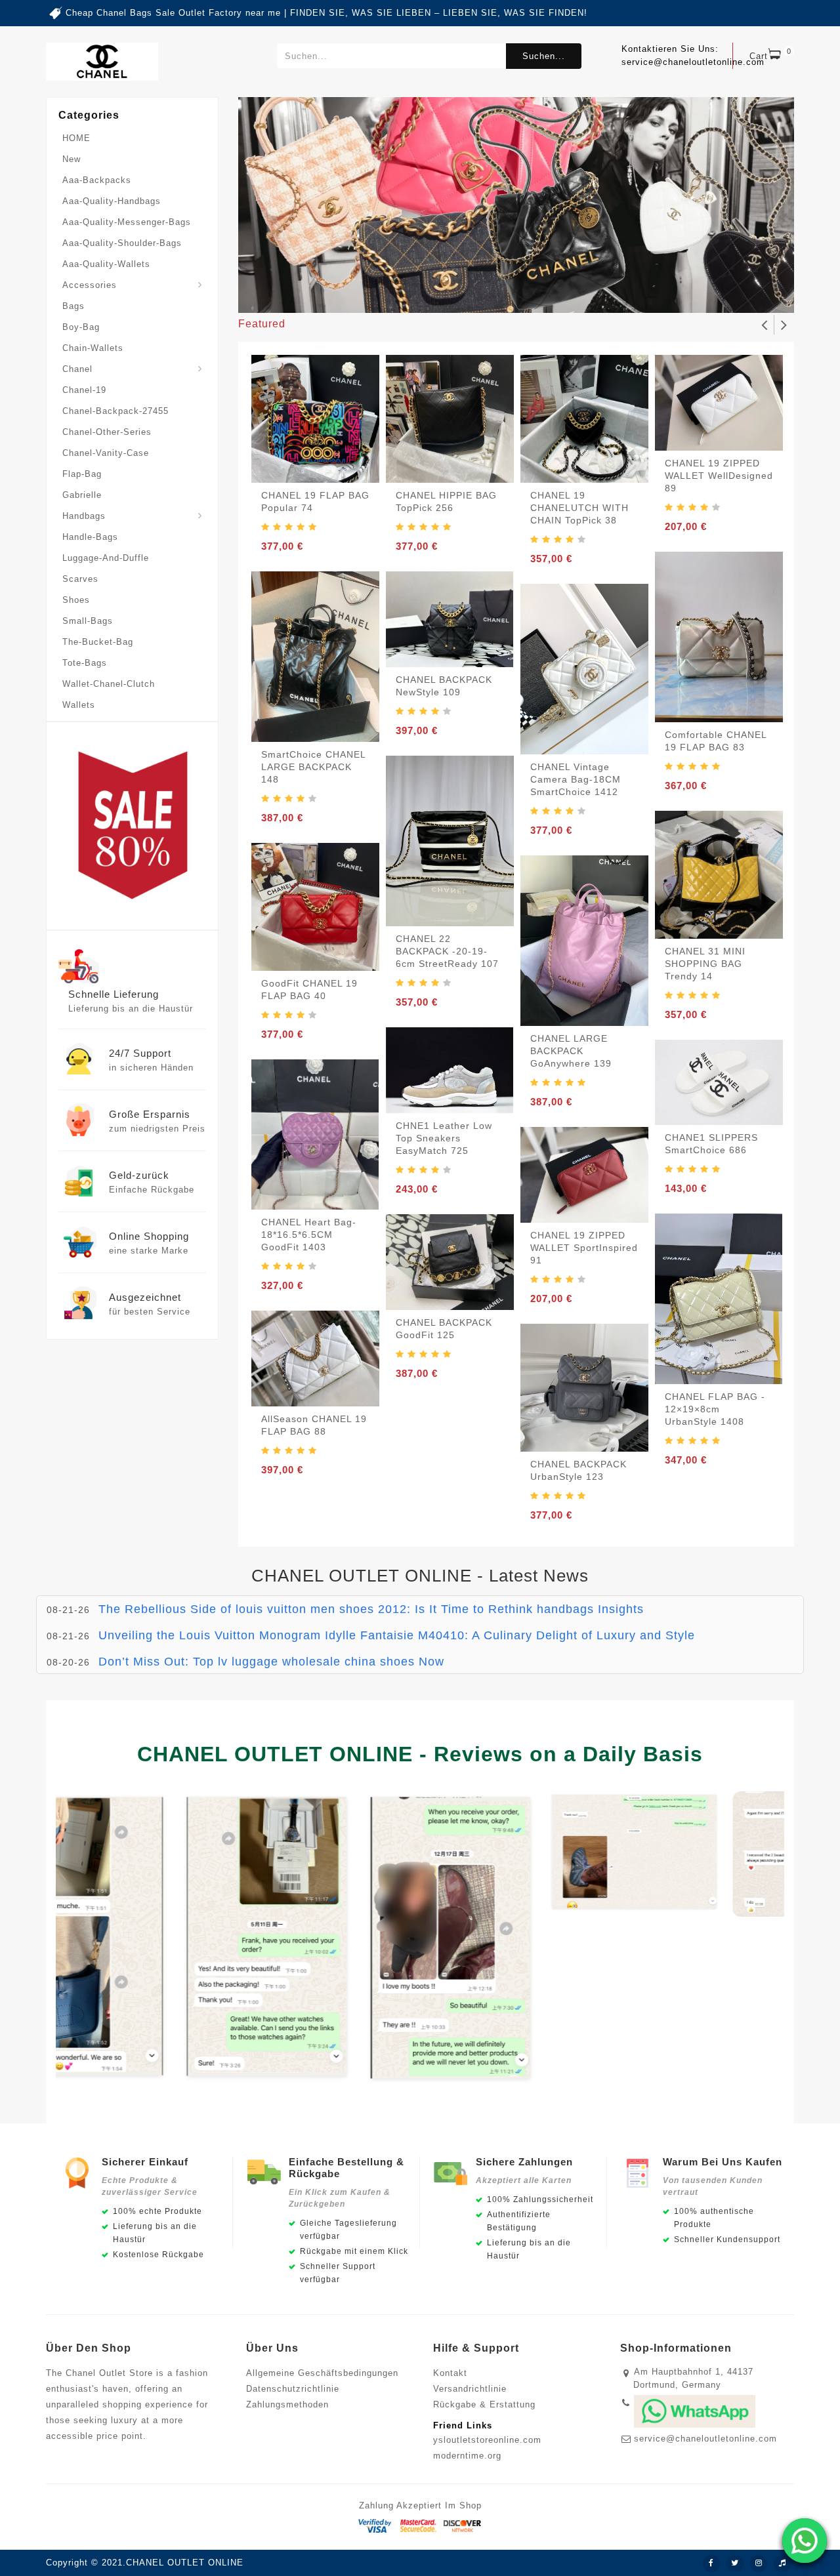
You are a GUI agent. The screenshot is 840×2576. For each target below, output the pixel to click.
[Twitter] (735, 2564)
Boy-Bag (81, 327)
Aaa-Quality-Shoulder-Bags (122, 243)
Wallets (79, 705)
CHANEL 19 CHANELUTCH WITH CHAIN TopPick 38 (579, 508)
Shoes (76, 600)
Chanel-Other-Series (107, 432)
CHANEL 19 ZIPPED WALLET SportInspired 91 (584, 1248)
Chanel (77, 369)
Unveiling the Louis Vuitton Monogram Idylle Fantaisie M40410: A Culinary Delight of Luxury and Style (397, 1635)
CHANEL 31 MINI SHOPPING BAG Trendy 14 (705, 964)
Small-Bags (88, 621)
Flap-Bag (82, 474)
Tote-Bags (85, 663)
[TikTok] (782, 2564)
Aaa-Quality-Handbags (112, 201)
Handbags (84, 516)
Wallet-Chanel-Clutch (109, 684)
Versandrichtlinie (470, 2389)
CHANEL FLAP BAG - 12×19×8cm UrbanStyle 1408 (715, 1409)
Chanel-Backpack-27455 (115, 411)
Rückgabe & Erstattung (484, 2404)
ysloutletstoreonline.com (487, 2440)
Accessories (90, 285)
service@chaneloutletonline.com (705, 2439)
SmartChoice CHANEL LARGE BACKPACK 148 (313, 767)
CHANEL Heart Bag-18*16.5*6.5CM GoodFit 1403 (309, 1235)
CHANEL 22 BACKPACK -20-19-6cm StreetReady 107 (447, 951)
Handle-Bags (90, 537)
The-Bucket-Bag (98, 642)
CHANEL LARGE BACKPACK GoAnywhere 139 (571, 1051)
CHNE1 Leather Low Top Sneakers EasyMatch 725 (444, 1138)
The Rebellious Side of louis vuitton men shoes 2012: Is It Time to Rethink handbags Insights (371, 1609)
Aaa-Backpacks (97, 180)
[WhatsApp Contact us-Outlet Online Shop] (805, 2541)
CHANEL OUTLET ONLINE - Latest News (420, 1576)
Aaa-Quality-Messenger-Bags (127, 222)
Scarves (80, 579)
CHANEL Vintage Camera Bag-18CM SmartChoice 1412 (576, 779)
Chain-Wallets (93, 348)
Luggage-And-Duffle (106, 558)
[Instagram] (759, 2564)
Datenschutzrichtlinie (293, 2389)
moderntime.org (467, 2456)
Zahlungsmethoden (287, 2404)
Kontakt (450, 2373)
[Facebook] (711, 2564)
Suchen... (544, 56)
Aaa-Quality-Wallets (106, 264)
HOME (76, 138)
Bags (73, 306)
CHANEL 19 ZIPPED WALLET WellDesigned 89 (719, 476)
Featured (262, 324)
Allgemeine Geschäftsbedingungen (322, 2373)
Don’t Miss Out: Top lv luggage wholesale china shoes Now (271, 1662)
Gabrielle (82, 495)
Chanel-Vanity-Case (106, 453)
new (72, 159)
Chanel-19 (84, 390)
